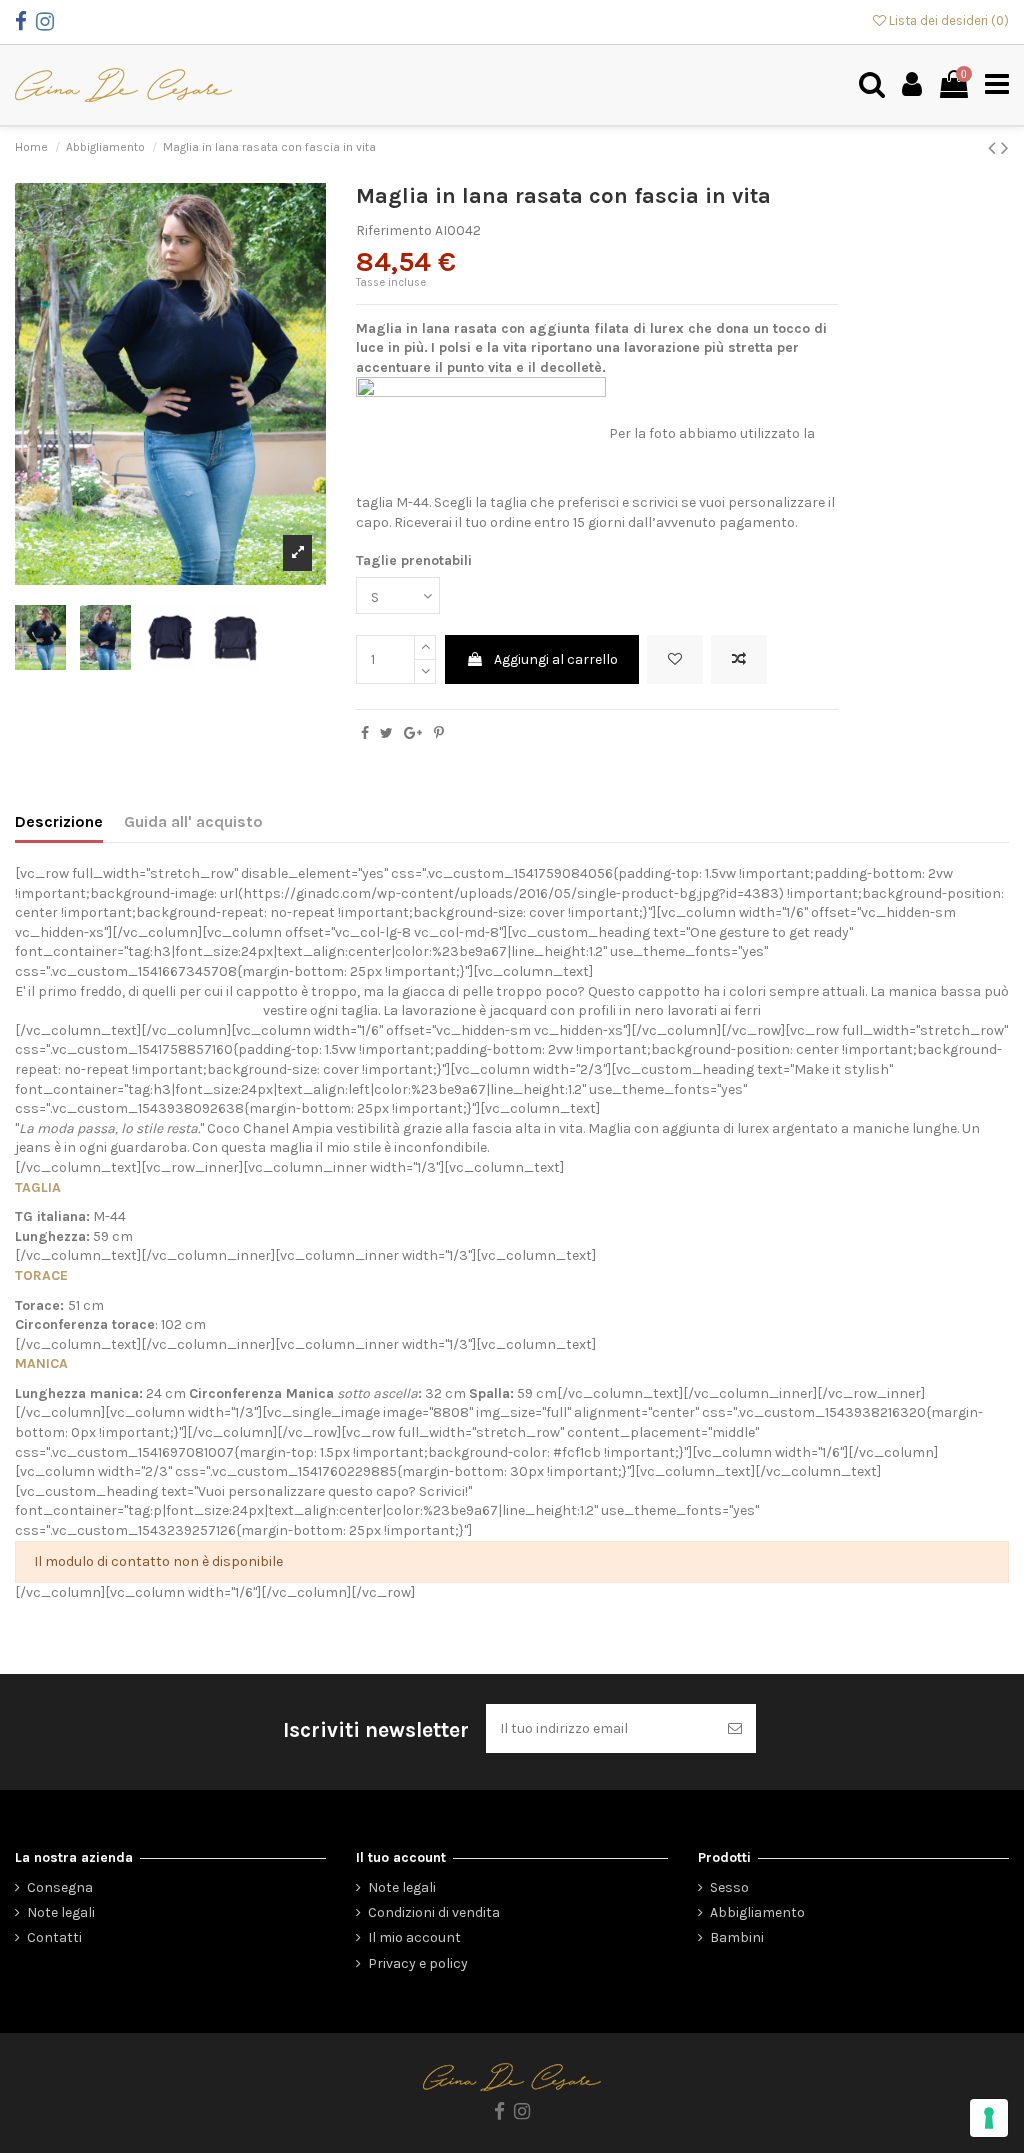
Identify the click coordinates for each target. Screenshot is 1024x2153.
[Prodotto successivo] (1005, 148)
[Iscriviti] (735, 1728)
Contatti (54, 1937)
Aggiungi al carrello (556, 659)
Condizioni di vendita (434, 1912)
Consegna (60, 1887)
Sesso (729, 1887)
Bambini (737, 1937)
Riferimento (394, 230)
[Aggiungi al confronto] (739, 659)
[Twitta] (386, 733)
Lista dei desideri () (947, 20)
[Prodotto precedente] (994, 148)
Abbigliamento (757, 1912)
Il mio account (414, 1937)
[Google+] (413, 733)
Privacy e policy (418, 1963)
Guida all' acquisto (193, 821)
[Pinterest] (439, 733)
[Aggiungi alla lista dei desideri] (675, 659)
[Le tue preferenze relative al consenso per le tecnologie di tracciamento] (989, 2118)
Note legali (61, 1912)
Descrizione (59, 821)
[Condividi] (365, 733)
